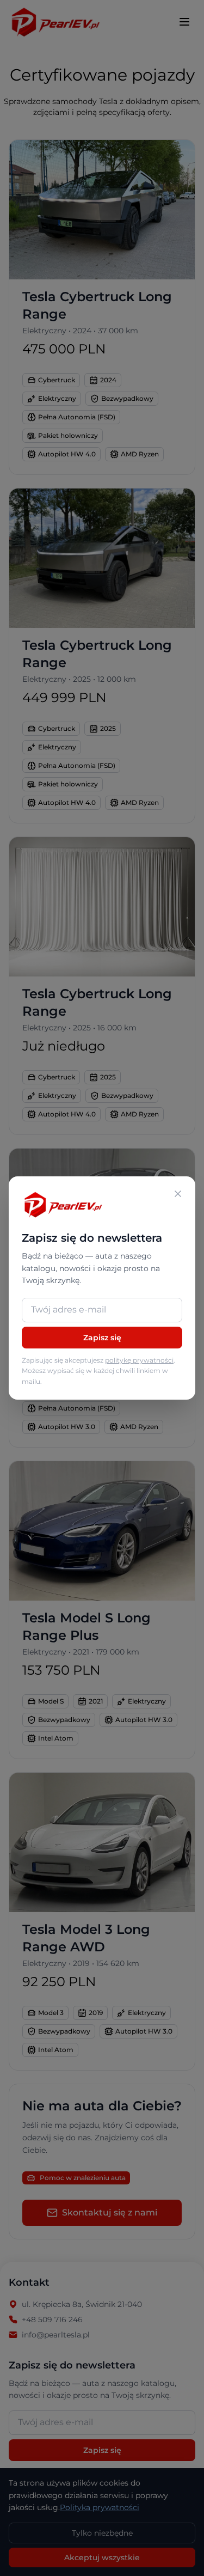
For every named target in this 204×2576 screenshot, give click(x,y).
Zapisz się (102, 1338)
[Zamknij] (178, 1194)
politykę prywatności (139, 1360)
